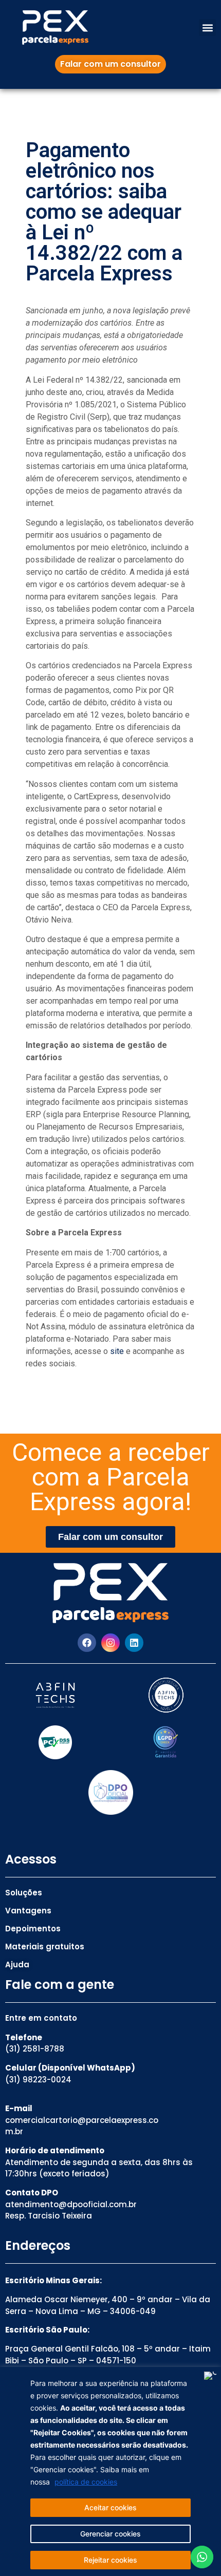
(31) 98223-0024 (38, 2080)
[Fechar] (210, 2376)
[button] (207, 27)
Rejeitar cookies (110, 2560)
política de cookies (86, 2482)
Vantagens (28, 1911)
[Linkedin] (134, 1643)
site (116, 1351)
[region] (110, 2471)
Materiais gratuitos (45, 1947)
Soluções (24, 1893)
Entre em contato (41, 2018)
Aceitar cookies (110, 2507)
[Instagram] (110, 1643)
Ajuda (17, 1964)
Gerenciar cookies (110, 2534)
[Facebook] (87, 1643)
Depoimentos (33, 1929)
